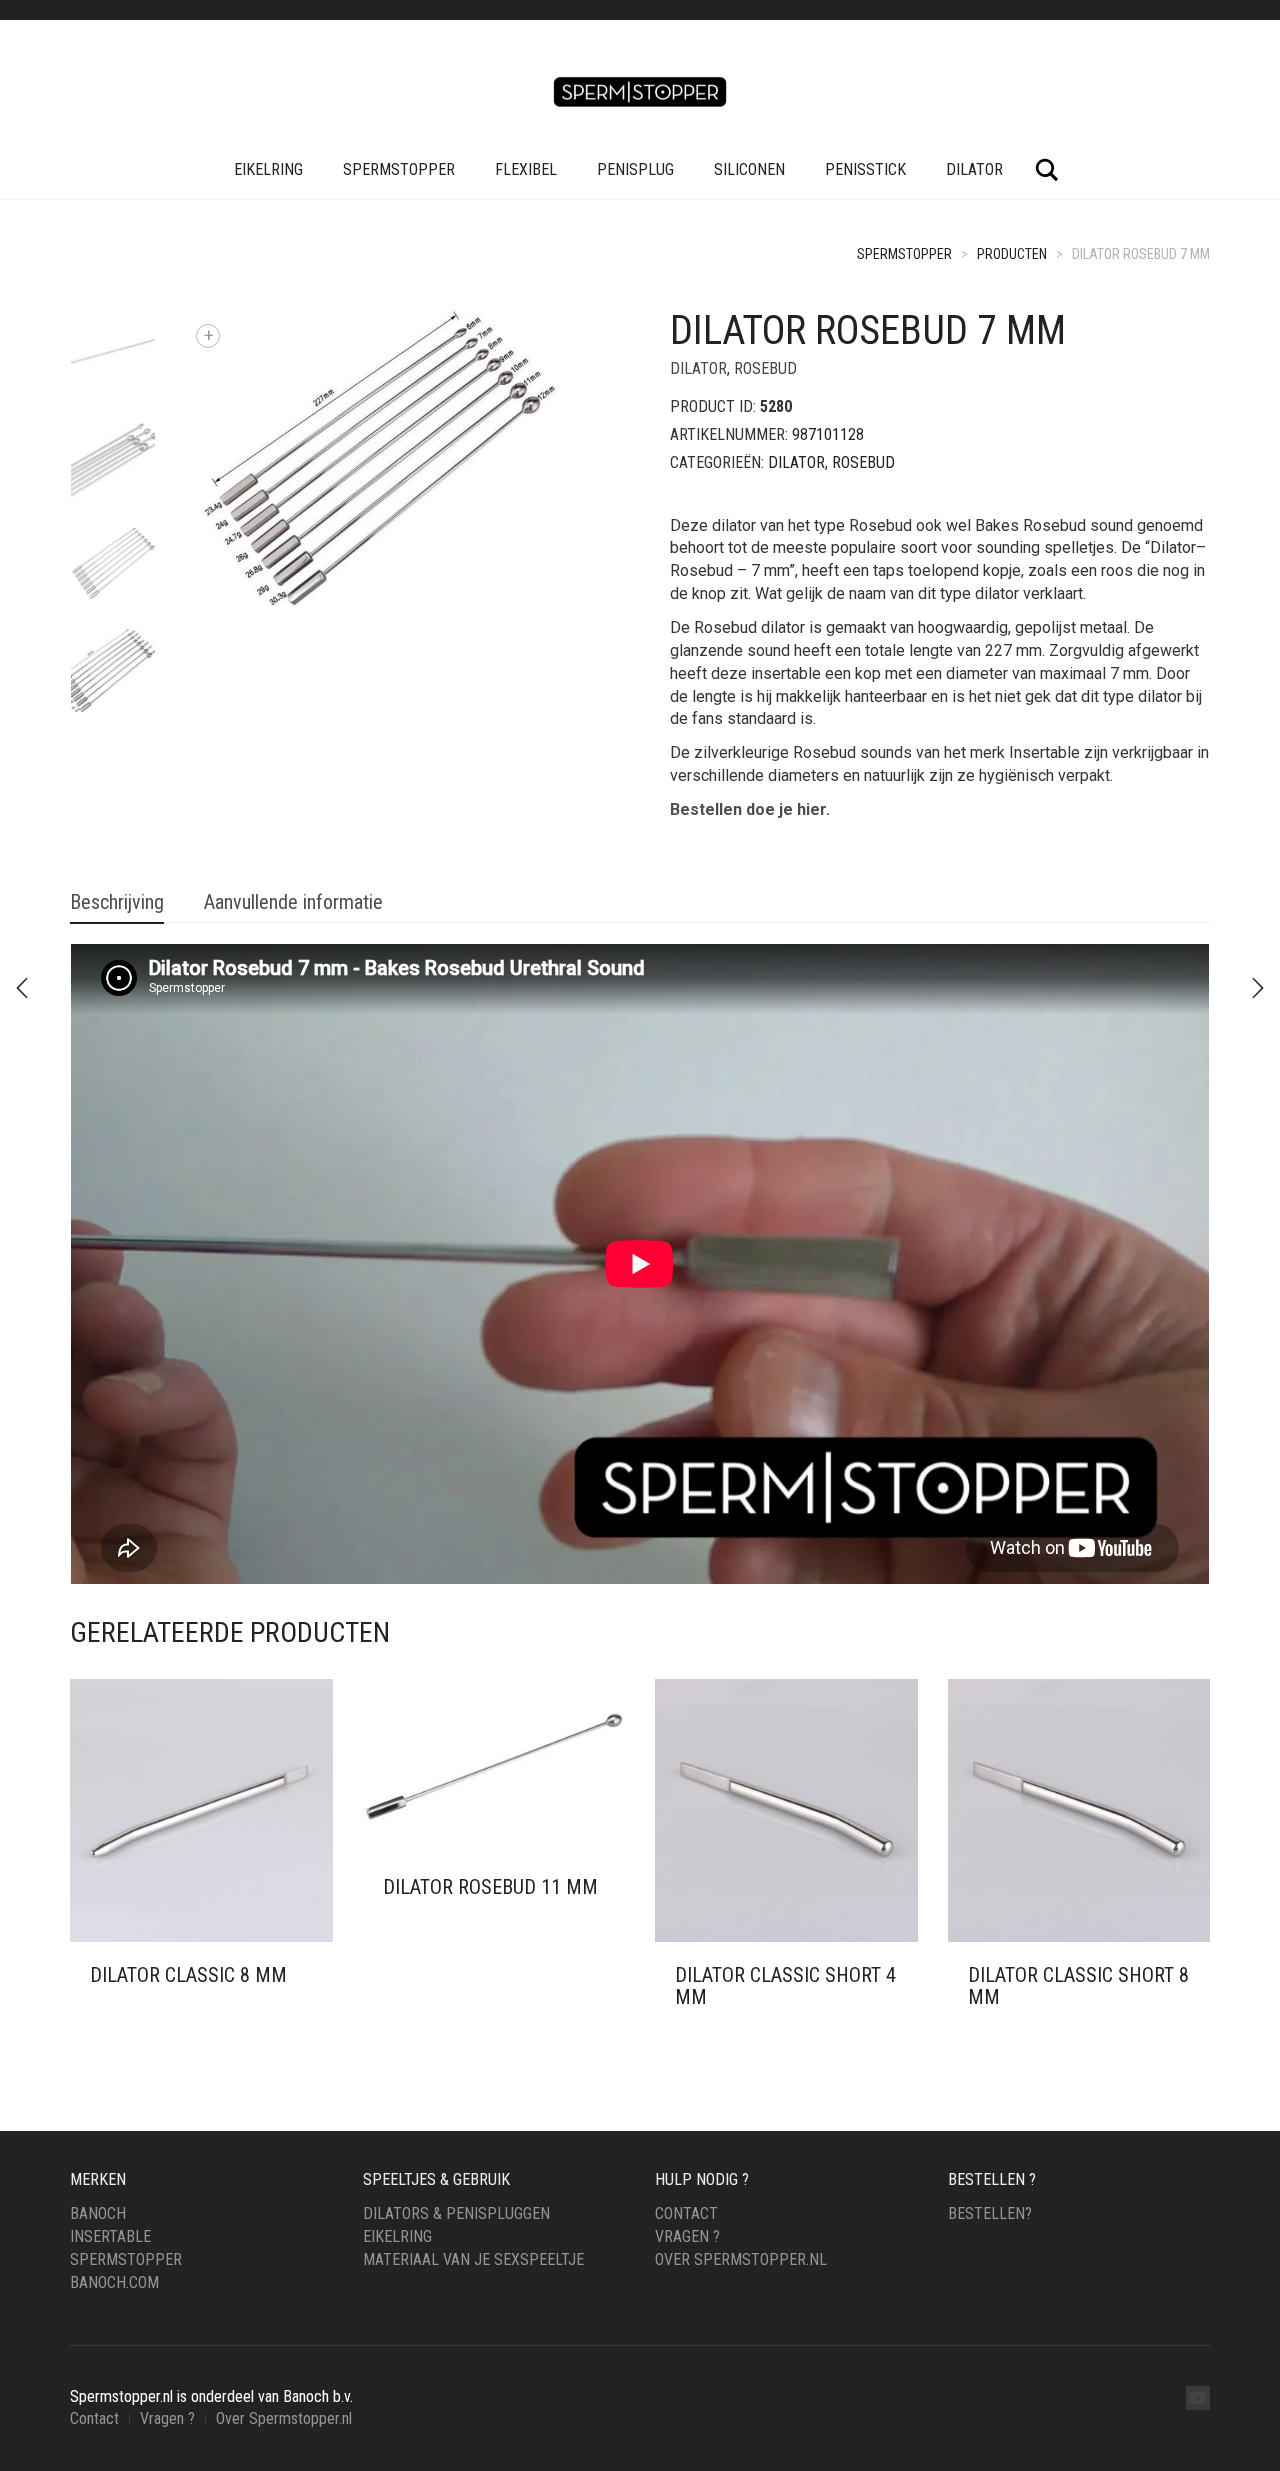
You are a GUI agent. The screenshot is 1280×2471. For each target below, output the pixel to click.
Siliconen (749, 169)
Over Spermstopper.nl (741, 2259)
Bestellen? (990, 2213)
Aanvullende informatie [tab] (293, 902)
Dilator (974, 169)
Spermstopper (399, 169)
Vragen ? (687, 2236)
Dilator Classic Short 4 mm (785, 1986)
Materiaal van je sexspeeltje (473, 2259)
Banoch (98, 2213)
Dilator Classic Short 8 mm (1078, 1986)
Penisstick (865, 169)
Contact (686, 2213)
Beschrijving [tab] (117, 902)
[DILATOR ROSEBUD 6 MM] (1258, 988)
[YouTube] (1198, 2398)
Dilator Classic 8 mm (188, 1975)
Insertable (110, 2236)
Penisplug (635, 169)
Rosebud (765, 368)
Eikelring (268, 169)
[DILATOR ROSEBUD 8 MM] (22, 988)
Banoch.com (114, 2282)
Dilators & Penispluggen (456, 2213)
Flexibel (526, 169)
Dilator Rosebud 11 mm (490, 1887)
